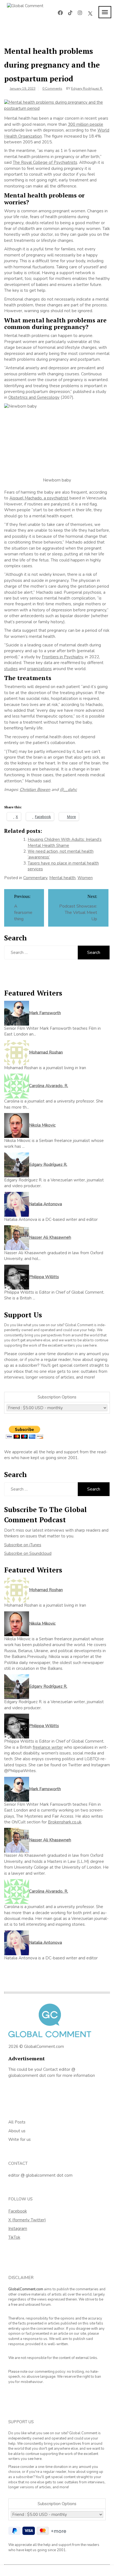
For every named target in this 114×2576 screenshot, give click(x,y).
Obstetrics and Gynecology (34, 397)
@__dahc (68, 790)
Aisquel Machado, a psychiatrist (39, 498)
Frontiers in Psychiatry (62, 657)
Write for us (20, 2139)
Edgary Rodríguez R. (87, 89)
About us (17, 2131)
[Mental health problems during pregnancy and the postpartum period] (57, 105)
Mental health (62, 878)
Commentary (35, 878)
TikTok (14, 2237)
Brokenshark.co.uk (65, 1822)
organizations (39, 669)
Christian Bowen (35, 790)
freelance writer (48, 1747)
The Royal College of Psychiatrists (45, 162)
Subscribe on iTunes (23, 1545)
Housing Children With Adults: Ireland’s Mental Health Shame (65, 842)
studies (11, 669)
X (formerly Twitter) (27, 2220)
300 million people (85, 124)
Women (85, 878)
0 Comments (52, 89)
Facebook (18, 2211)
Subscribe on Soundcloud (28, 1553)
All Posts (17, 2122)
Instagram (18, 2229)
